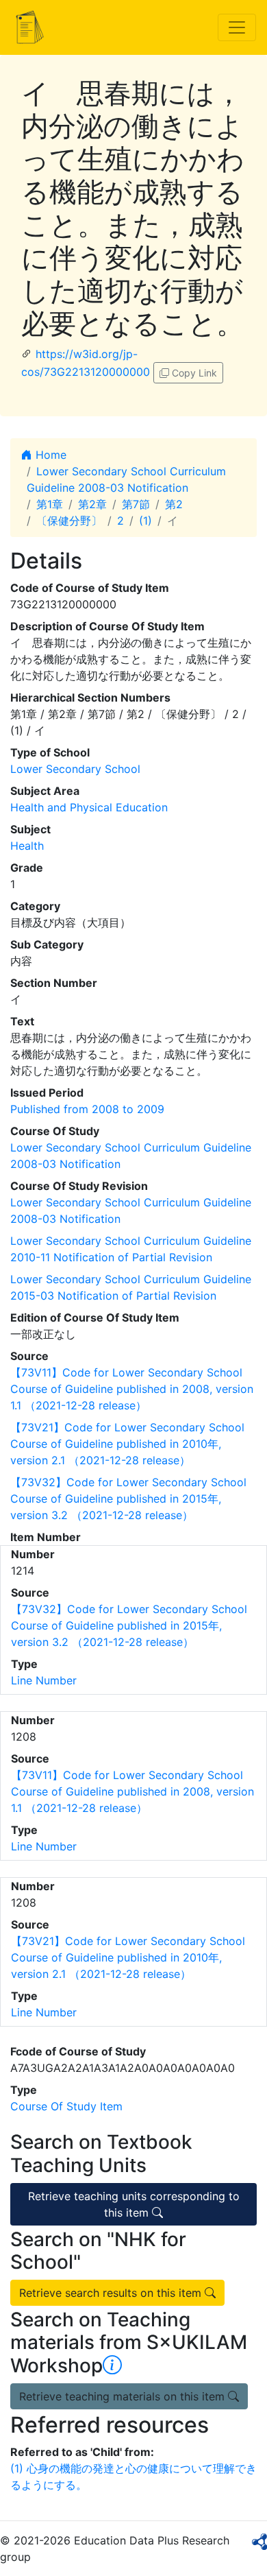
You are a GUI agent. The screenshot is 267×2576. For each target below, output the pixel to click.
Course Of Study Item (66, 2106)
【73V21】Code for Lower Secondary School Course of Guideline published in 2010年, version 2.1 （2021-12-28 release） (127, 1444)
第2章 (92, 504)
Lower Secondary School (75, 769)
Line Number (44, 1680)
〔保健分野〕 (69, 521)
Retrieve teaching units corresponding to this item (134, 2204)
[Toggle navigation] (237, 27)
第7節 (136, 504)
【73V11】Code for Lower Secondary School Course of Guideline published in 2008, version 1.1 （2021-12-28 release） (132, 1389)
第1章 (50, 504)
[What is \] (112, 2365)
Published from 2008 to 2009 (87, 1109)
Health (27, 846)
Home (49, 455)
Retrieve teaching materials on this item (124, 2396)
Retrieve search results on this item (112, 2293)
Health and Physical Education (89, 807)
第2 (174, 504)
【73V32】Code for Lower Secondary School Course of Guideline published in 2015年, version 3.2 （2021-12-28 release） (128, 1499)
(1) (145, 521)
